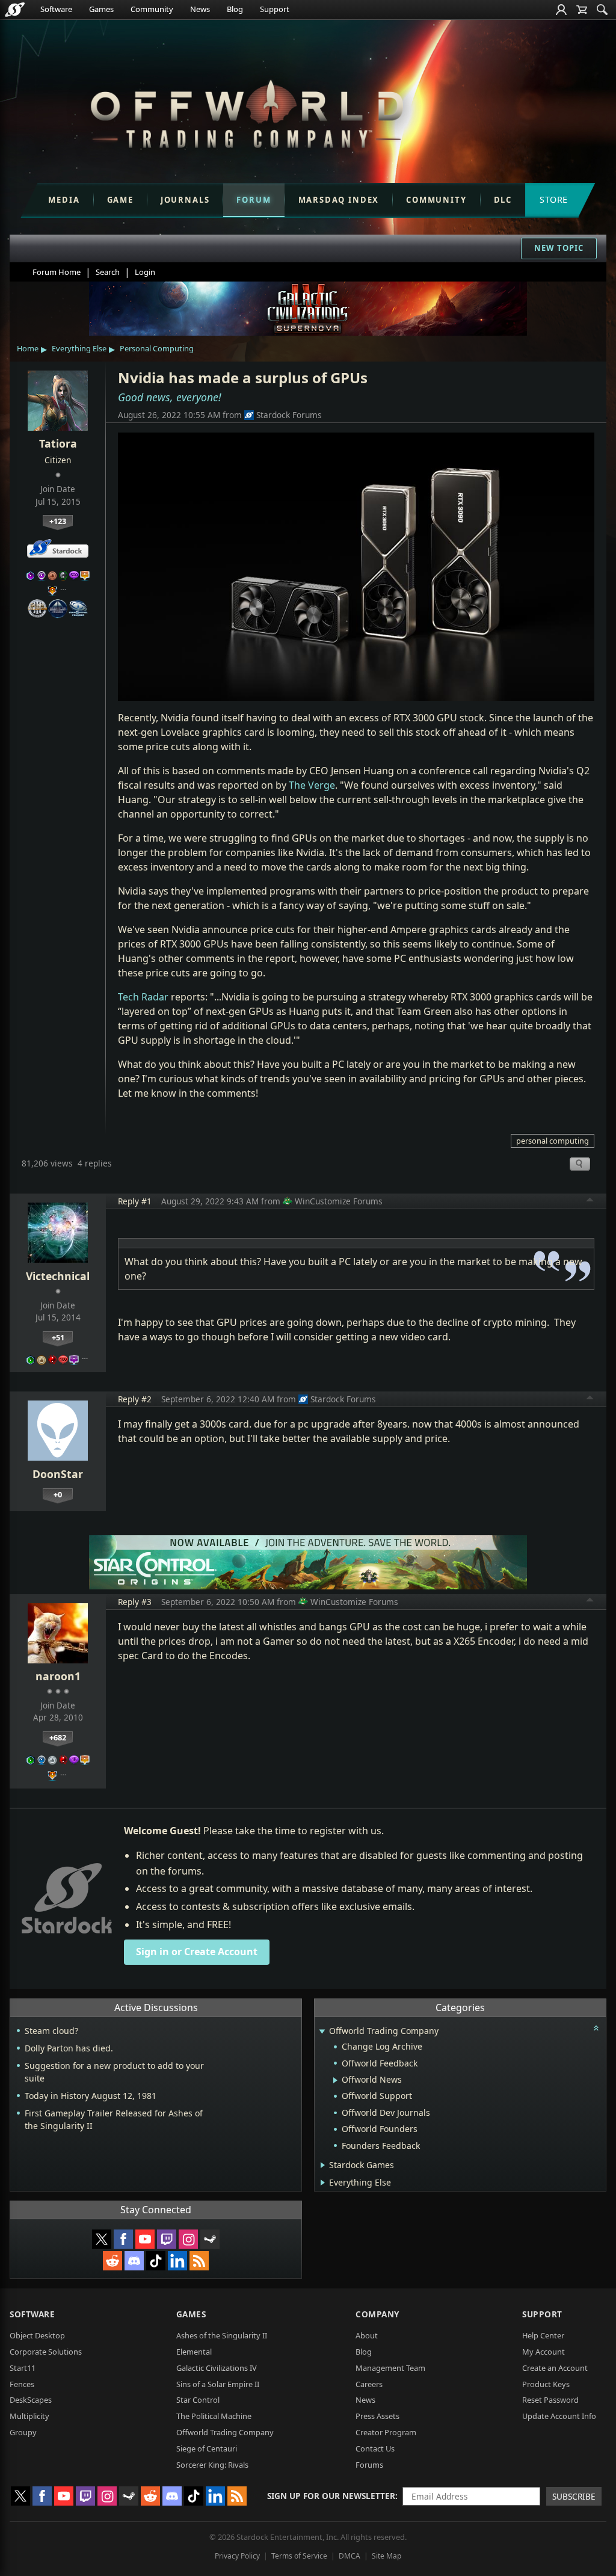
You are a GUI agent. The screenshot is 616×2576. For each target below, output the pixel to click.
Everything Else (79, 348)
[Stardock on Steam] (210, 2239)
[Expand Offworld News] (335, 2080)
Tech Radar (143, 997)
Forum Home (57, 272)
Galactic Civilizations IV (217, 2368)
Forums (369, 2465)
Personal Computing (157, 348)
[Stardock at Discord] (134, 2261)
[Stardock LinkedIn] (177, 2261)
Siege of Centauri (207, 2448)
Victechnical (58, 1276)
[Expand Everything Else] (323, 2183)
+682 (58, 1737)
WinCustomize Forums (339, 1201)
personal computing (553, 1141)
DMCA (350, 2556)
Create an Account (555, 2368)
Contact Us (375, 2448)
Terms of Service (299, 2556)
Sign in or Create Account (197, 1952)
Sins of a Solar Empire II (218, 2384)
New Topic (559, 248)
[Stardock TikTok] (156, 2261)
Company (377, 2314)
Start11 (23, 2368)
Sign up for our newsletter (331, 2496)
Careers (369, 2384)
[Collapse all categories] (596, 2028)
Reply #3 (135, 1602)
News (200, 9)
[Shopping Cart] (582, 10)
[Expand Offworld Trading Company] (322, 2032)
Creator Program (386, 2432)
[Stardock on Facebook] (123, 2239)
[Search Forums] (602, 10)
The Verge (312, 785)
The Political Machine (214, 2416)
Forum (254, 200)
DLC (503, 200)
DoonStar (58, 1474)
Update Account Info (559, 2416)
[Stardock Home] (15, 10)
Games (101, 9)
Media (64, 200)
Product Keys (546, 2384)
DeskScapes (31, 2400)
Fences (22, 2384)
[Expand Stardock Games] (323, 2165)
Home (28, 348)
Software (56, 9)
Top (590, 1201)
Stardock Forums (289, 415)
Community (152, 9)
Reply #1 (135, 1201)
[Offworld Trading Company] (247, 111)
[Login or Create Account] (561, 10)
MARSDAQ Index (339, 200)
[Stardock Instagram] (188, 2239)
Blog (235, 9)
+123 (58, 521)
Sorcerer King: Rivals (212, 2465)
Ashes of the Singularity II (222, 2335)
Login (145, 272)
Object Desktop (37, 2335)
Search (108, 272)
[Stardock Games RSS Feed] (199, 2261)
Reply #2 (135, 1399)
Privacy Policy (237, 2556)
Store (554, 199)
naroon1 (58, 1676)
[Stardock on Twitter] (102, 2239)
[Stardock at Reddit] (112, 2261)
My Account (544, 2352)
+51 (58, 1337)
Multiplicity (29, 2416)
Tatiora (58, 443)
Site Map (387, 2556)
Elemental (194, 2352)
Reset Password (550, 2400)
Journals (185, 200)
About (367, 2335)
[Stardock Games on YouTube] (145, 2239)
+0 (58, 1494)
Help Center (543, 2335)
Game (120, 200)
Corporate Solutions (46, 2352)
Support (275, 9)
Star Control (198, 2400)
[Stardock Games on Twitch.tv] (167, 2239)
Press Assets (377, 2416)
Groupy (23, 2432)
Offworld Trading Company (225, 2432)
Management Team (390, 2368)
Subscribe (574, 2496)
